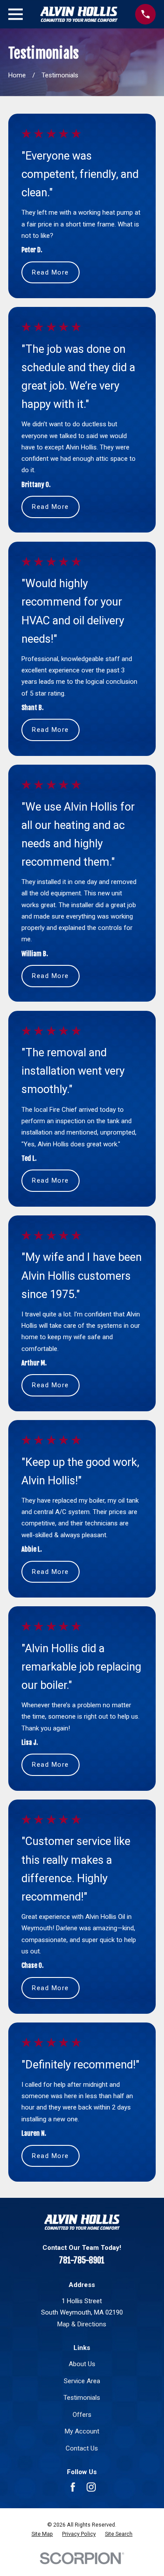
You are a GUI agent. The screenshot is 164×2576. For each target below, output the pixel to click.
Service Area (82, 2381)
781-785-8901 (82, 2260)
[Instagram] (91, 2487)
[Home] (79, 14)
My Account (82, 2431)
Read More (51, 272)
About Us (82, 2364)
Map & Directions (82, 2324)
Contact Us (82, 2448)
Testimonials (82, 2398)
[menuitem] (42, 2534)
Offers (82, 2415)
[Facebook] (73, 2487)
